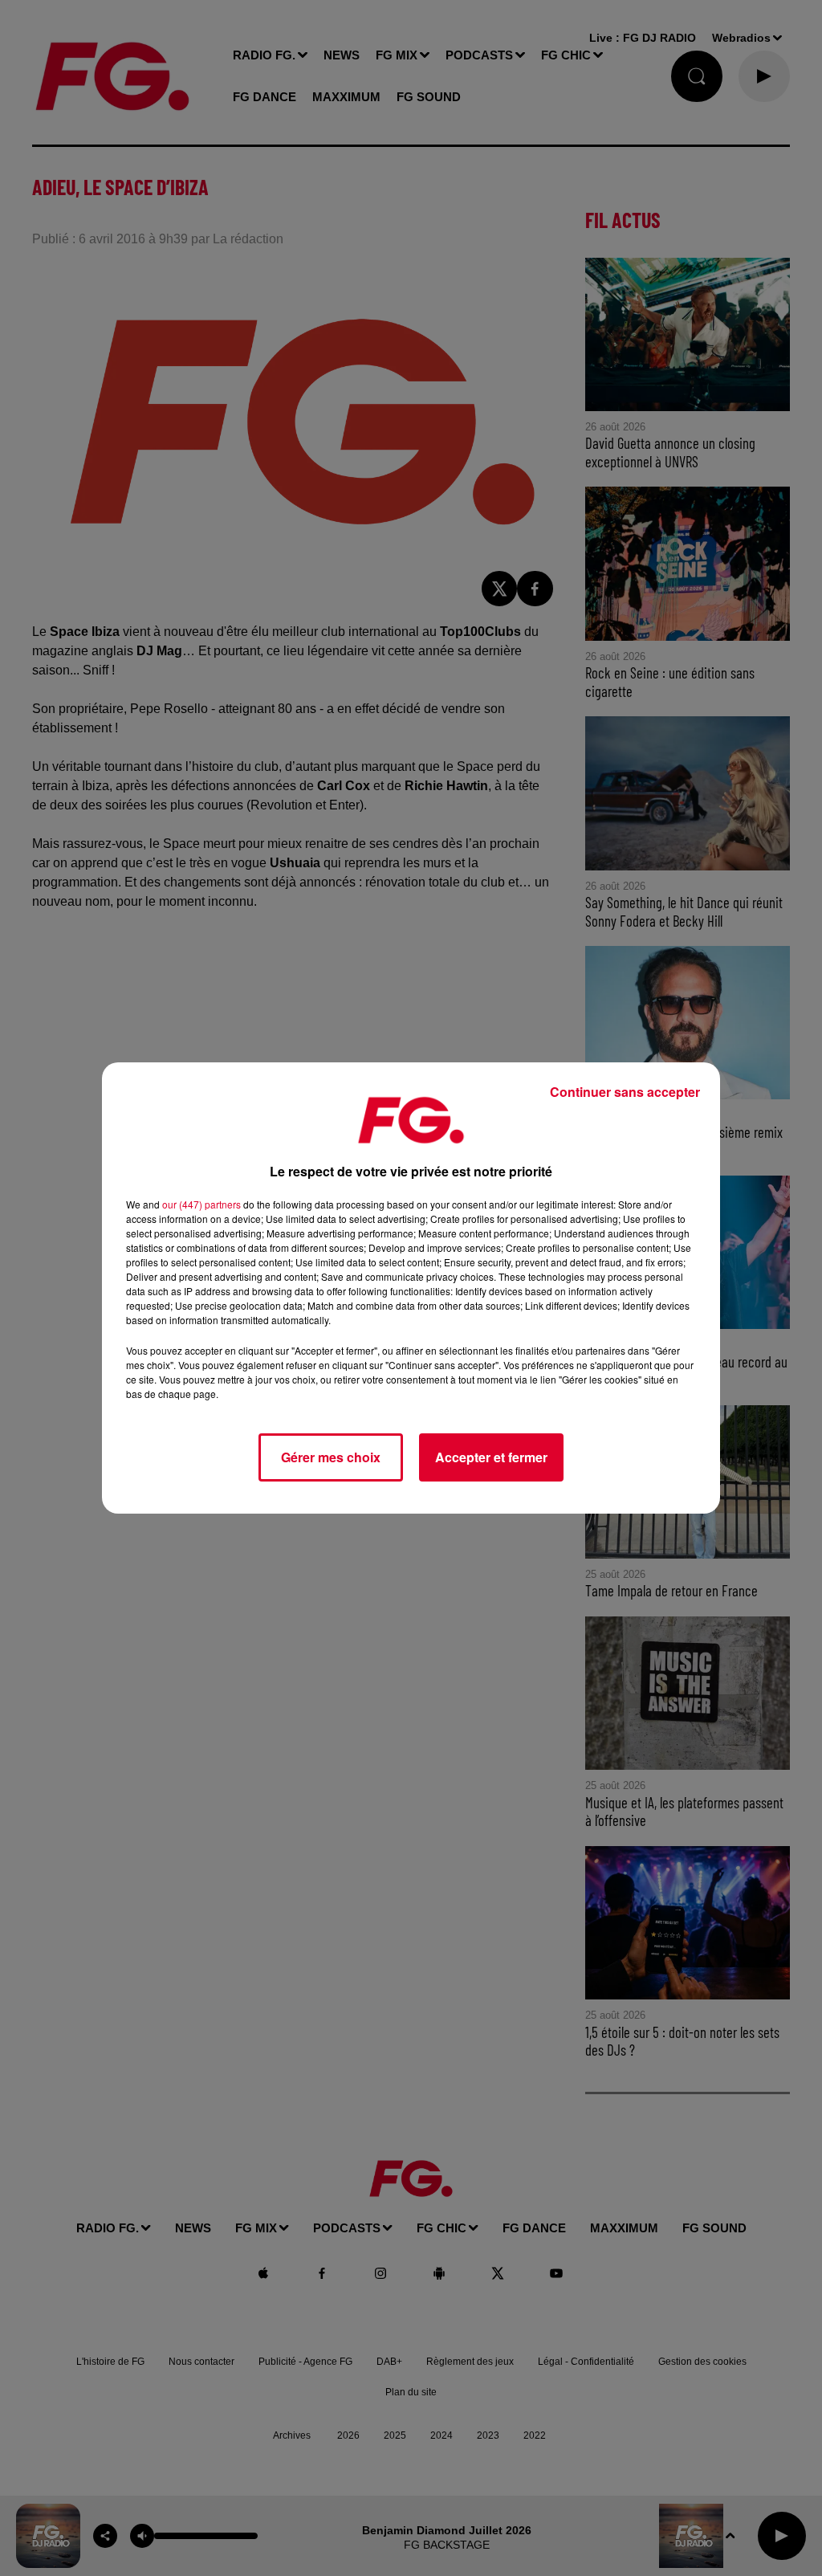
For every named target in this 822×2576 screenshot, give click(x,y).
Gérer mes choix (331, 1457)
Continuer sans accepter (625, 1092)
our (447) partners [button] (201, 1204)
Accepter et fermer (491, 1457)
